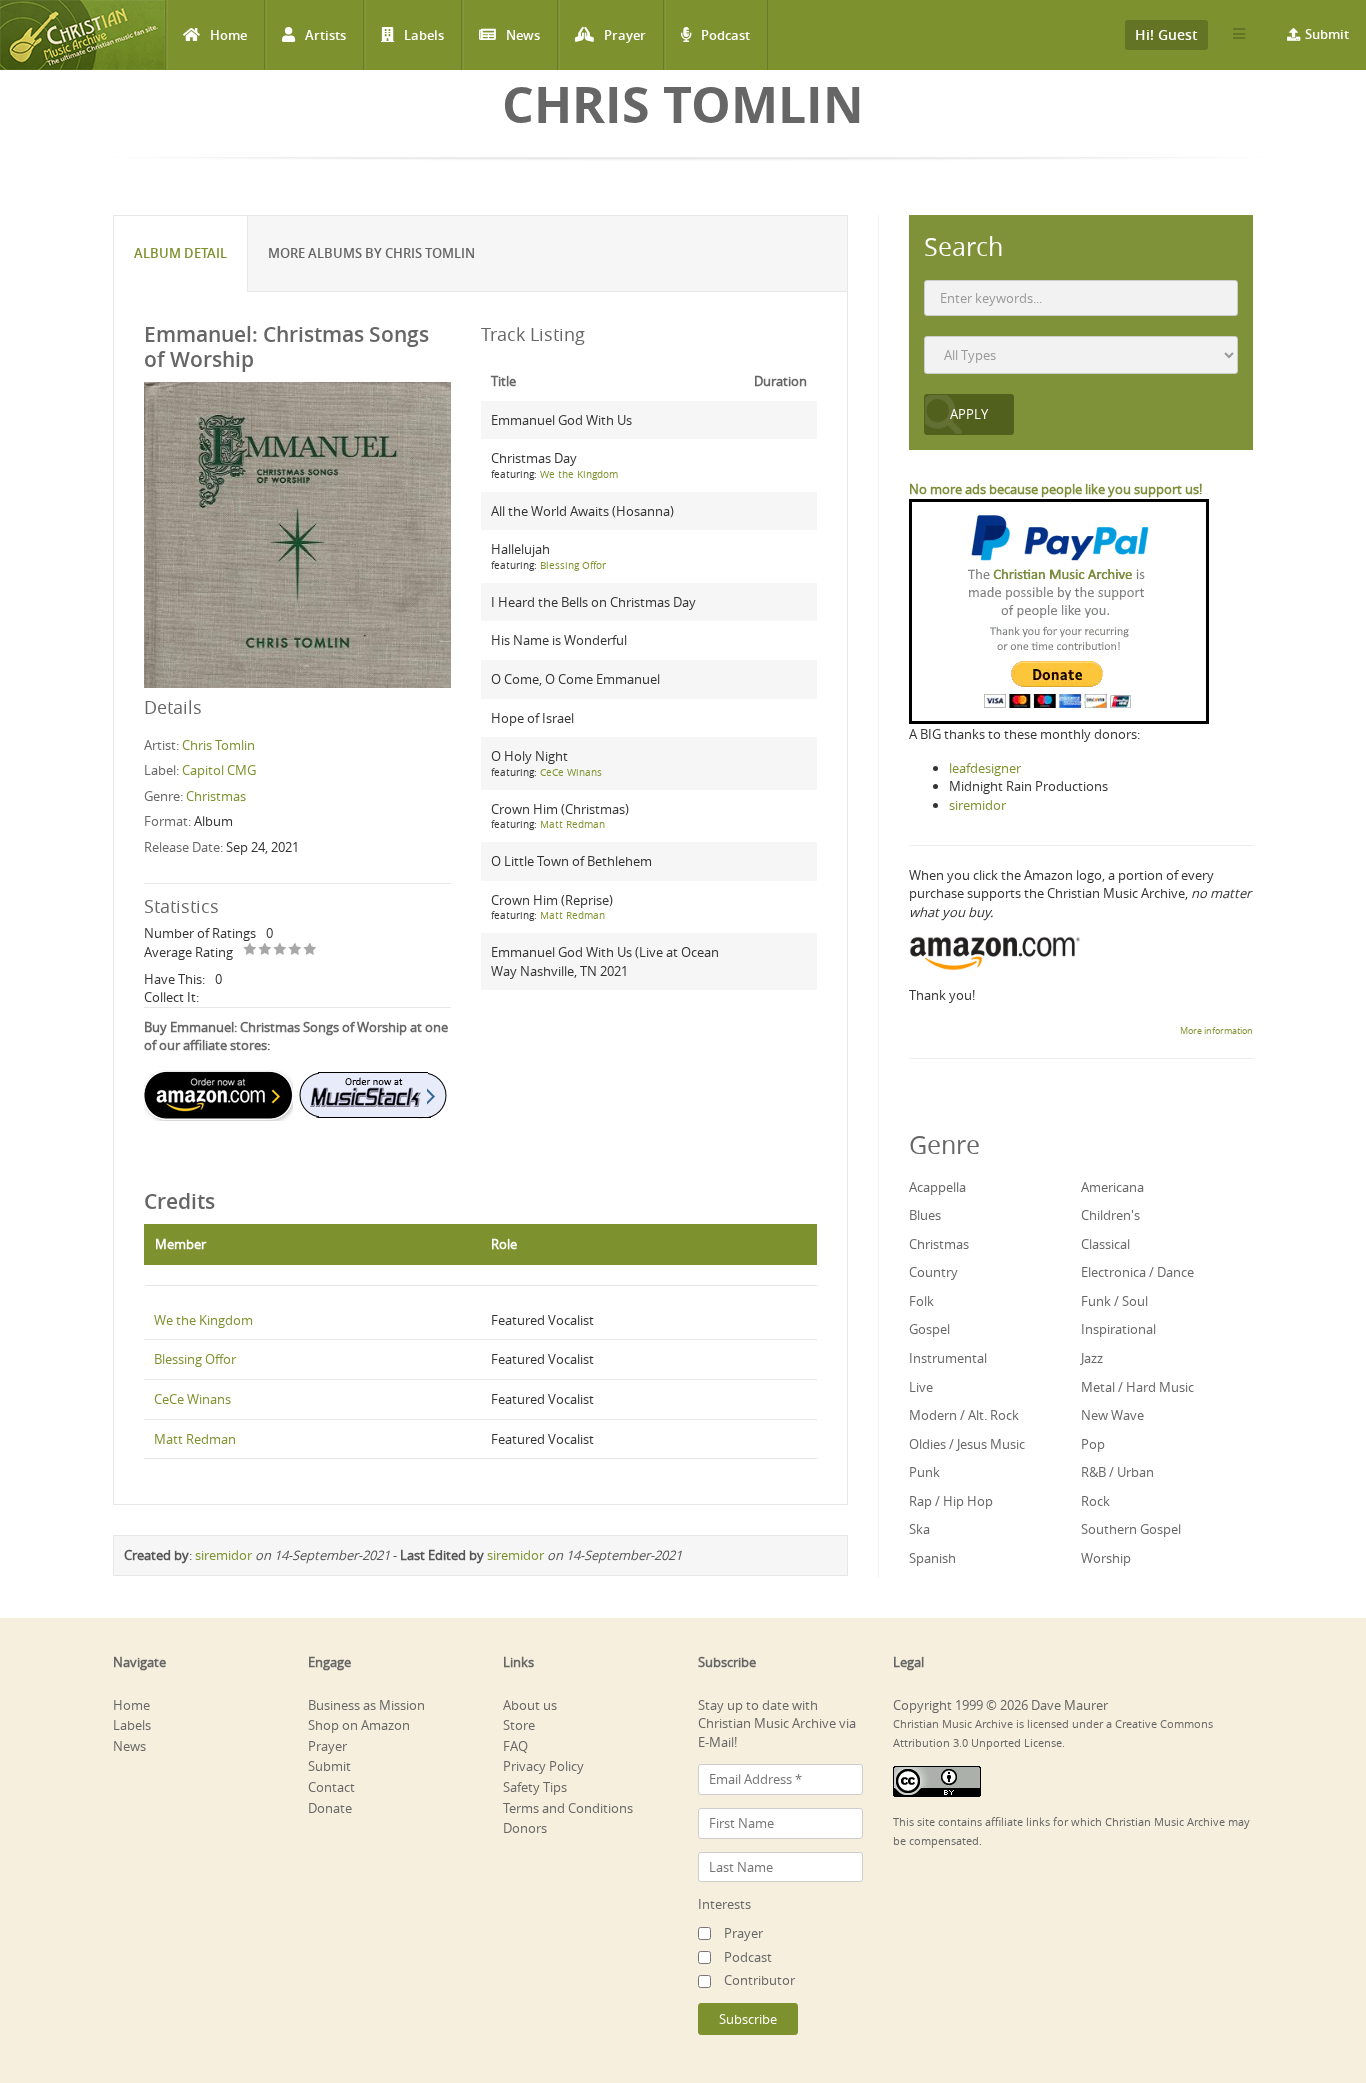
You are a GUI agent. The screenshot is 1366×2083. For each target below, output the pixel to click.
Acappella (937, 1187)
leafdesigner (985, 768)
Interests (724, 1904)
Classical (1105, 1244)
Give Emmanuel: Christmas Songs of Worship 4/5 (295, 950)
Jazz (1092, 1358)
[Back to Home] (82, 35)
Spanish (932, 1558)
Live (921, 1387)
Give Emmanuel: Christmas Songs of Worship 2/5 (265, 950)
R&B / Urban (1117, 1472)
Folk (921, 1301)
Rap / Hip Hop (951, 1501)
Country (933, 1272)
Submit (1327, 34)
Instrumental (948, 1358)
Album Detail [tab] (180, 253)
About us (530, 1705)
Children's (1110, 1215)
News (523, 35)
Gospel (929, 1329)
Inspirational (1118, 1329)
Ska (919, 1529)
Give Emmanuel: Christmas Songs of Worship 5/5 (310, 950)
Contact (331, 1787)
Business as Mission (366, 1705)
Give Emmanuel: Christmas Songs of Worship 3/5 (280, 950)
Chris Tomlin (218, 745)
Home (228, 35)
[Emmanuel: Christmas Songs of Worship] (297, 534)
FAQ (515, 1746)
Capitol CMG (219, 770)
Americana (1112, 1187)
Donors (525, 1828)
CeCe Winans (571, 772)
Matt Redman (572, 824)
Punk (924, 1472)
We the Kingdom (579, 474)
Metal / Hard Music (1137, 1387)
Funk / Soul (1114, 1301)
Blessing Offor (573, 565)
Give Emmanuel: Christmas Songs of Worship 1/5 (250, 950)
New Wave (1112, 1415)
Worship (1106, 1558)
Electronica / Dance (1137, 1272)
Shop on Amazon (359, 1725)
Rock (1095, 1501)
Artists (325, 35)
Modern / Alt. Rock (964, 1415)
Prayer (625, 35)
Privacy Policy (543, 1766)
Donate (330, 1808)
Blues (925, 1215)
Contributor (759, 1980)
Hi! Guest (1166, 34)
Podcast (725, 35)
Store (519, 1725)
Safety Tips (535, 1787)
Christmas (216, 796)
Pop (1093, 1444)
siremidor (223, 1555)
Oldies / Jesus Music (967, 1444)
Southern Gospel (1131, 1529)
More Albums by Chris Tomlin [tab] (371, 253)
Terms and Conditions (568, 1808)
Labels (424, 35)
